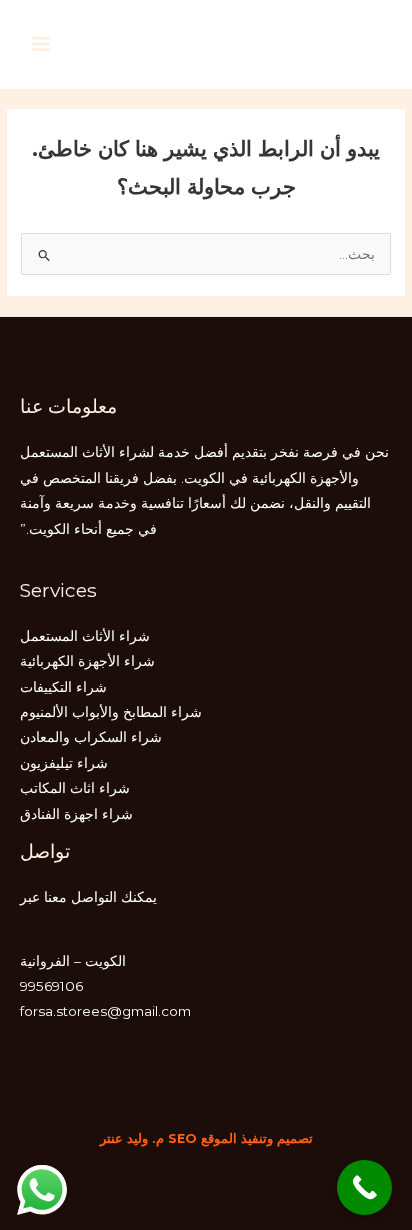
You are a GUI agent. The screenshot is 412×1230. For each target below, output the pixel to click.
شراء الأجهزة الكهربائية (87, 661)
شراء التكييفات (63, 687)
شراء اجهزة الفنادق (76, 814)
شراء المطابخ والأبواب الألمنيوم (111, 712)
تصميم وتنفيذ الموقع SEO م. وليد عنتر (206, 1138)
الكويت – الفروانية (73, 961)
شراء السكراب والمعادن (91, 737)
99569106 (51, 986)
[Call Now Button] (364, 1187)
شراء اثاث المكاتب (75, 788)
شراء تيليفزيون (64, 763)
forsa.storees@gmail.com (105, 1011)
